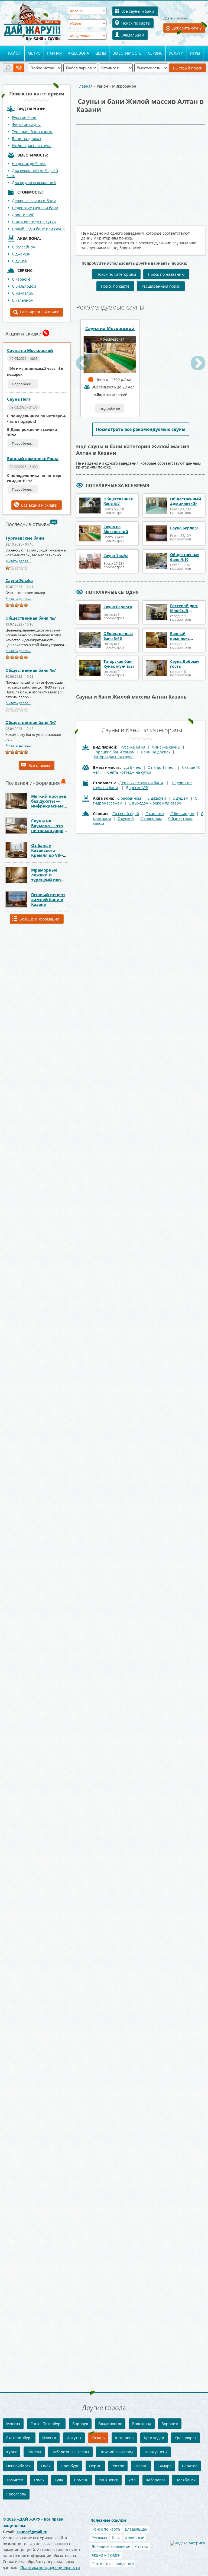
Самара (165, 2466)
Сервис (155, 53)
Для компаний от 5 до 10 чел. (32, 173)
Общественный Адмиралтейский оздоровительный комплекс (189, 506)
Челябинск (186, 2480)
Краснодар (154, 2438)
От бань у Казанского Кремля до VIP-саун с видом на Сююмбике (48, 855)
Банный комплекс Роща (33, 458)
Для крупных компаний (34, 183)
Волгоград (142, 2424)
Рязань (141, 2466)
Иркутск (74, 2438)
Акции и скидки (106, 2555)
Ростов (118, 2466)
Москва (13, 2424)
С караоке (21, 279)
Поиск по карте (136, 23)
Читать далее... (18, 561)
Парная (54, 53)
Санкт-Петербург (46, 2424)
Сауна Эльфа (19, 580)
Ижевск (49, 2438)
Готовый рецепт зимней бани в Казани (48, 899)
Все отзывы (39, 765)
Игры (195, 53)
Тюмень (81, 2480)
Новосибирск (18, 2466)
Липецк (34, 2452)
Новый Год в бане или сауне (38, 229)
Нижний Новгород (116, 2452)
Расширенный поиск (39, 312)
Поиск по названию (166, 274)
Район (15, 53)
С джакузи (21, 254)
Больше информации (39, 919)
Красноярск (185, 2438)
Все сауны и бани (138, 11)
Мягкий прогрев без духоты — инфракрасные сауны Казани (49, 803)
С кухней (126, 818)
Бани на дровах (27, 139)
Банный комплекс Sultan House (183, 638)
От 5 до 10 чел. (162, 767)
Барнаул (80, 2424)
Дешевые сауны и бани (34, 201)
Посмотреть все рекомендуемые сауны (141, 429)
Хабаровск (156, 2480)
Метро (34, 53)
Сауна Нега (19, 399)
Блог (116, 2538)
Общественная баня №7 (31, 618)
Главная (85, 86)
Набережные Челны (70, 2452)
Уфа (132, 2480)
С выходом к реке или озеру (155, 803)
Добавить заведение (111, 2546)
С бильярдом (24, 286)
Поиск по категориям (116, 274)
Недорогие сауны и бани (35, 208)
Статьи (142, 2546)
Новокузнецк (155, 2452)
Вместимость (127, 53)
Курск (12, 2452)
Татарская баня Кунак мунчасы (119, 664)
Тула (59, 2480)
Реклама (99, 2538)
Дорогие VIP (23, 215)
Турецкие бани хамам (32, 132)
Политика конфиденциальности (50, 2567)
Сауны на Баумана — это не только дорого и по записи (49, 828)
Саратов (190, 2466)
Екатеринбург (19, 2438)
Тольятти (15, 2480)
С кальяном (23, 300)
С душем (20, 261)
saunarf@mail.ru (32, 2532)
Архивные (135, 2538)
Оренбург (70, 2466)
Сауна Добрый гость (184, 664)
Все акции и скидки (39, 505)
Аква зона (79, 53)
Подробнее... (23, 384)
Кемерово (124, 2438)
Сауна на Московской (30, 350)
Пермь (95, 2466)
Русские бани (24, 117)
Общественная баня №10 (185, 557)
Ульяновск (108, 2480)
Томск (39, 2480)
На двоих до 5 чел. (29, 164)
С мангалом (23, 293)
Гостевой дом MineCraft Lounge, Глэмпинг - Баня (186, 613)
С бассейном (24, 247)
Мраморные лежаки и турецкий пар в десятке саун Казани (48, 880)
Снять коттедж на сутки (34, 222)
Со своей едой (126, 814)
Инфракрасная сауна (32, 146)
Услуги (176, 53)
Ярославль (16, 2494)
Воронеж (170, 2424)
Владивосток (110, 2424)
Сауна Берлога (184, 528)
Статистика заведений (113, 2564)
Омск (46, 2466)
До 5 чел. (133, 767)
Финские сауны (26, 124)
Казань (98, 2438)
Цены (101, 53)
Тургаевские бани (25, 538)
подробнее (110, 408)
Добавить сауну (187, 28)
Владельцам (133, 35)
